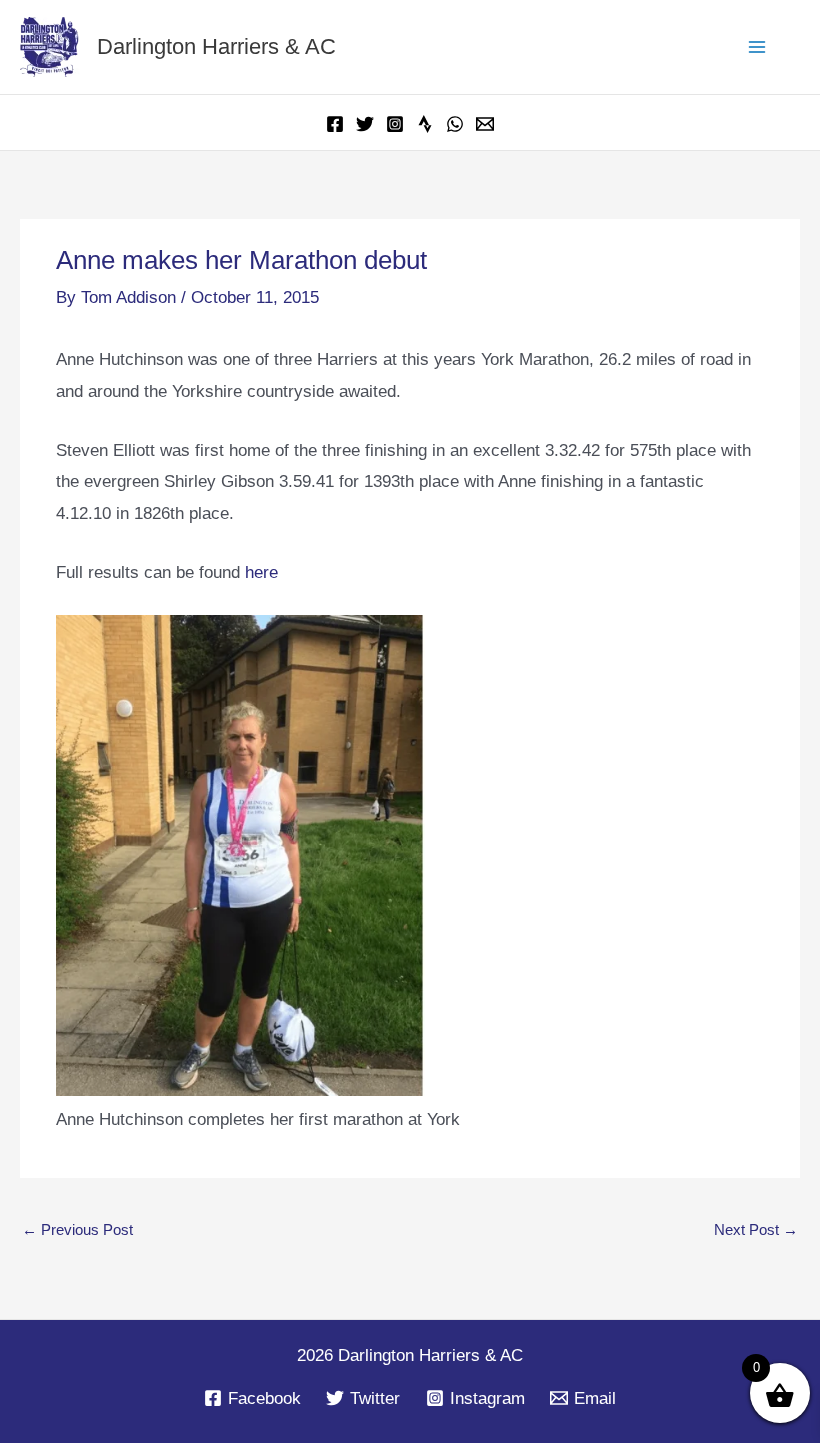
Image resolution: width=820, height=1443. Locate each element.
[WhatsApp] (455, 124)
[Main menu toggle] (758, 47)
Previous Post (77, 1229)
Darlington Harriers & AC (216, 46)
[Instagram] (395, 124)
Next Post (756, 1229)
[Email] (485, 124)
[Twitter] (365, 124)
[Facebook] (335, 124)
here (261, 572)
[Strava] (425, 124)
